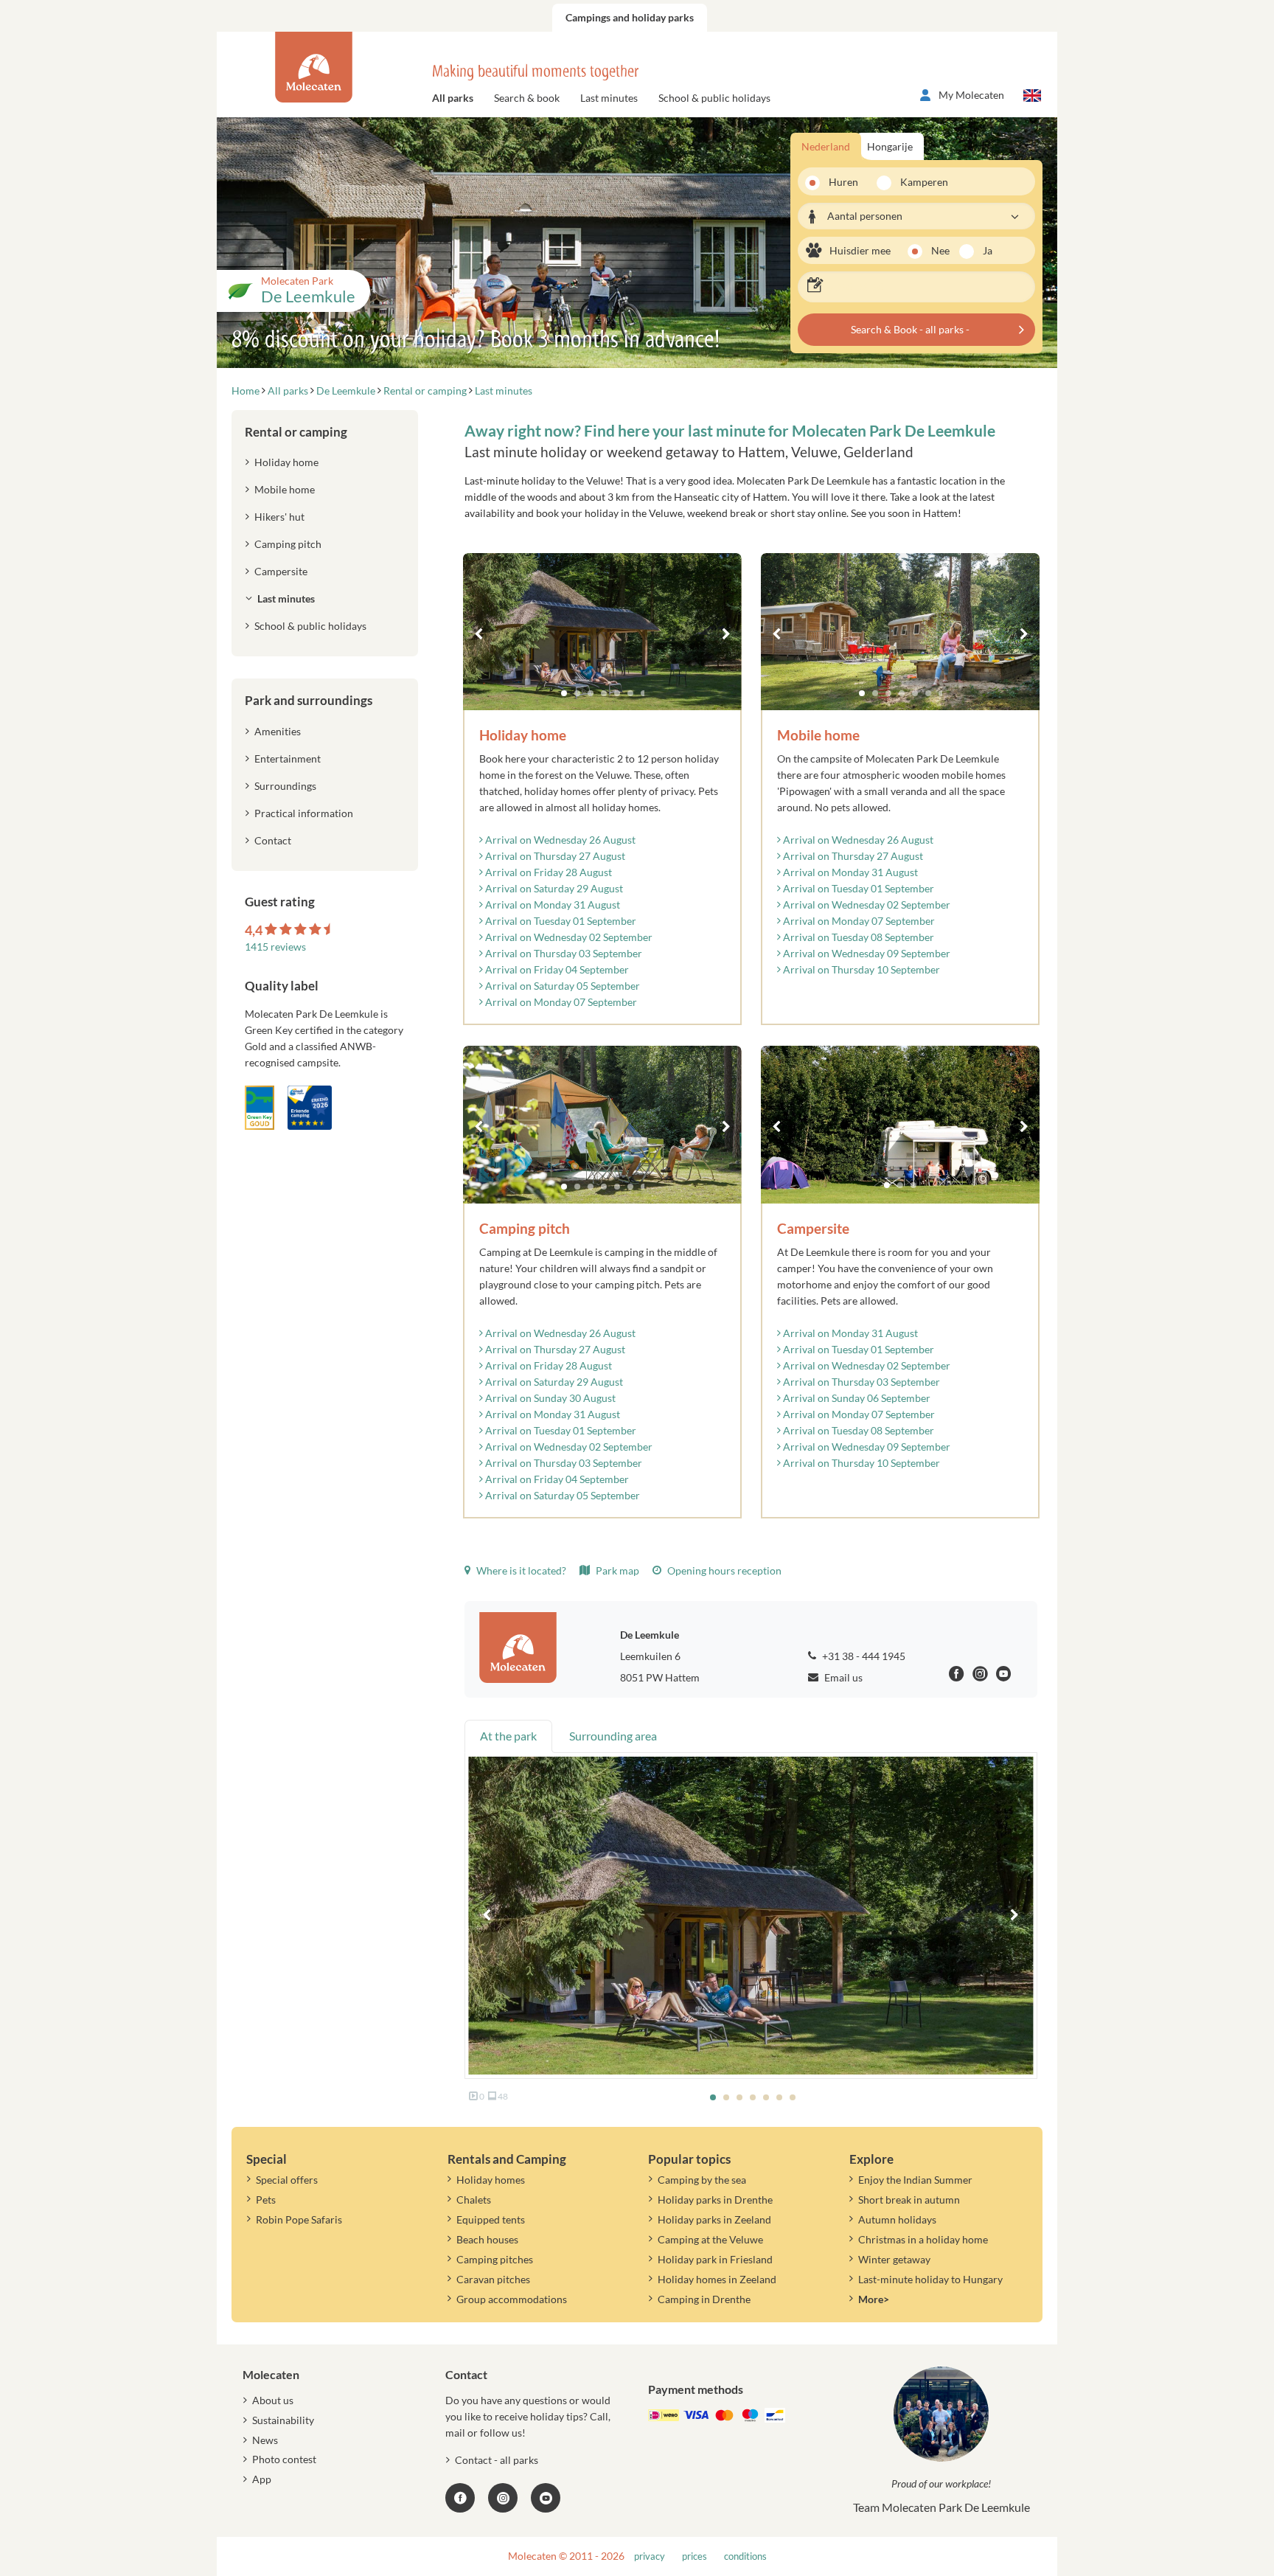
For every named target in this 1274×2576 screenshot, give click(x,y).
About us (273, 2400)
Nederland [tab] (826, 146)
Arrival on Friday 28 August (547, 872)
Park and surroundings (309, 700)
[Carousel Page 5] (617, 693)
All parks (453, 98)
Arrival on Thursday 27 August (554, 856)
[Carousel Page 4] (604, 693)
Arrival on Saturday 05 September (561, 986)
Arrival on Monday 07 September (560, 1002)
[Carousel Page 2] (577, 693)
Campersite (281, 571)
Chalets (474, 2200)
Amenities (278, 731)
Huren (843, 182)
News (265, 2440)
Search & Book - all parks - (910, 329)
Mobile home (285, 489)
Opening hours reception (723, 1570)
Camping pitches (495, 2259)
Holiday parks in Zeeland (714, 2219)
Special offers (287, 2180)
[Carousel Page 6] (630, 693)
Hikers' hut (279, 517)
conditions (745, 2556)
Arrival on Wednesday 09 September (866, 953)
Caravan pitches (493, 2279)
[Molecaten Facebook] (957, 1676)
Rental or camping (296, 432)
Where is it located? (520, 1570)
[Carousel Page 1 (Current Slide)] (564, 693)
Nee (940, 250)
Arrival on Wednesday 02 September (568, 937)
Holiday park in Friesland (715, 2259)
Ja (988, 250)
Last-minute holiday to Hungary (930, 2279)
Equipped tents (491, 2219)
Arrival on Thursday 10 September (860, 969)
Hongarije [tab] (890, 146)
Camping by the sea (702, 2180)
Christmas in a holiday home (923, 2239)
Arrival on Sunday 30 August (549, 1398)
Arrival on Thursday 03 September (563, 953)
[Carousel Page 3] (591, 693)
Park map (616, 1570)
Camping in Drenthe (704, 2299)
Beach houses (487, 2239)
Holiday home (286, 462)
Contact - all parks (497, 2460)
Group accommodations (512, 2299)
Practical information (304, 813)
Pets (266, 2200)
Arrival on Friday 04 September (556, 969)
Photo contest (284, 2459)
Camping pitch (288, 544)
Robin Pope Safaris (299, 2219)
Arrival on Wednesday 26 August (559, 840)
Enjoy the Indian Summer (915, 2180)
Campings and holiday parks (630, 17)
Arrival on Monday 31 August (551, 905)
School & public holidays (714, 98)
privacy (650, 2556)
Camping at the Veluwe (710, 2239)
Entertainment (288, 758)
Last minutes (609, 98)
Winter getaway (894, 2259)
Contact (273, 840)
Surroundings (285, 786)
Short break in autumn (909, 2200)
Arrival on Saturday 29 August (553, 888)
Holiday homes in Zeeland (717, 2279)
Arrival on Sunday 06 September (856, 1398)
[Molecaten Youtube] (1004, 1676)
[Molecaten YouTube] (546, 2498)
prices (695, 2556)
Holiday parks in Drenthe (715, 2200)
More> (874, 2299)
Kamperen (919, 182)
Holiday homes (491, 2180)
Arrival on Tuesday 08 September (857, 937)
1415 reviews (275, 947)
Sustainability (283, 2420)
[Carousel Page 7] (644, 693)
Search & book (527, 98)
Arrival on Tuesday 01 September (560, 921)
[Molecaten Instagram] (980, 1676)
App (262, 2479)
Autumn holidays (897, 2219)
